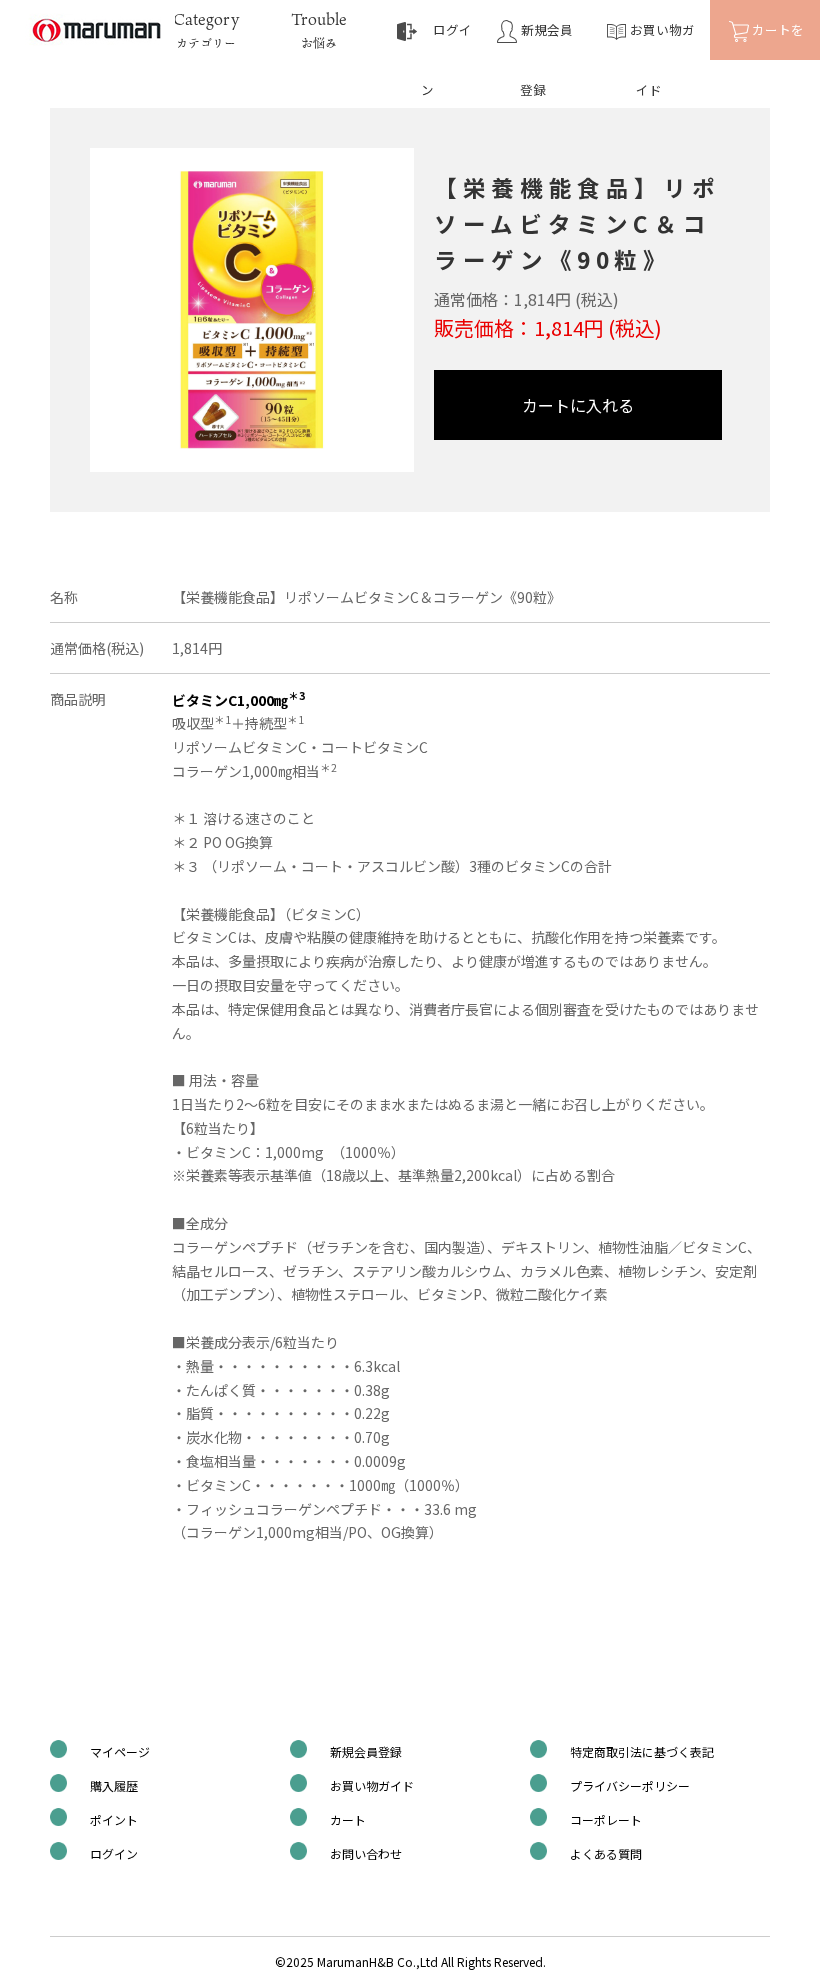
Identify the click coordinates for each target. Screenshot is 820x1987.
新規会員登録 (366, 1751)
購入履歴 (114, 1785)
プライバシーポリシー (630, 1785)
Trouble (319, 29)
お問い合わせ (366, 1853)
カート (348, 1819)
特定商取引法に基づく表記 (642, 1751)
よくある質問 (606, 1853)
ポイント (114, 1819)
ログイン (114, 1853)
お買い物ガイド (372, 1785)
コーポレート (606, 1819)
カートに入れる (578, 405)
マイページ (120, 1751)
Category (206, 29)
